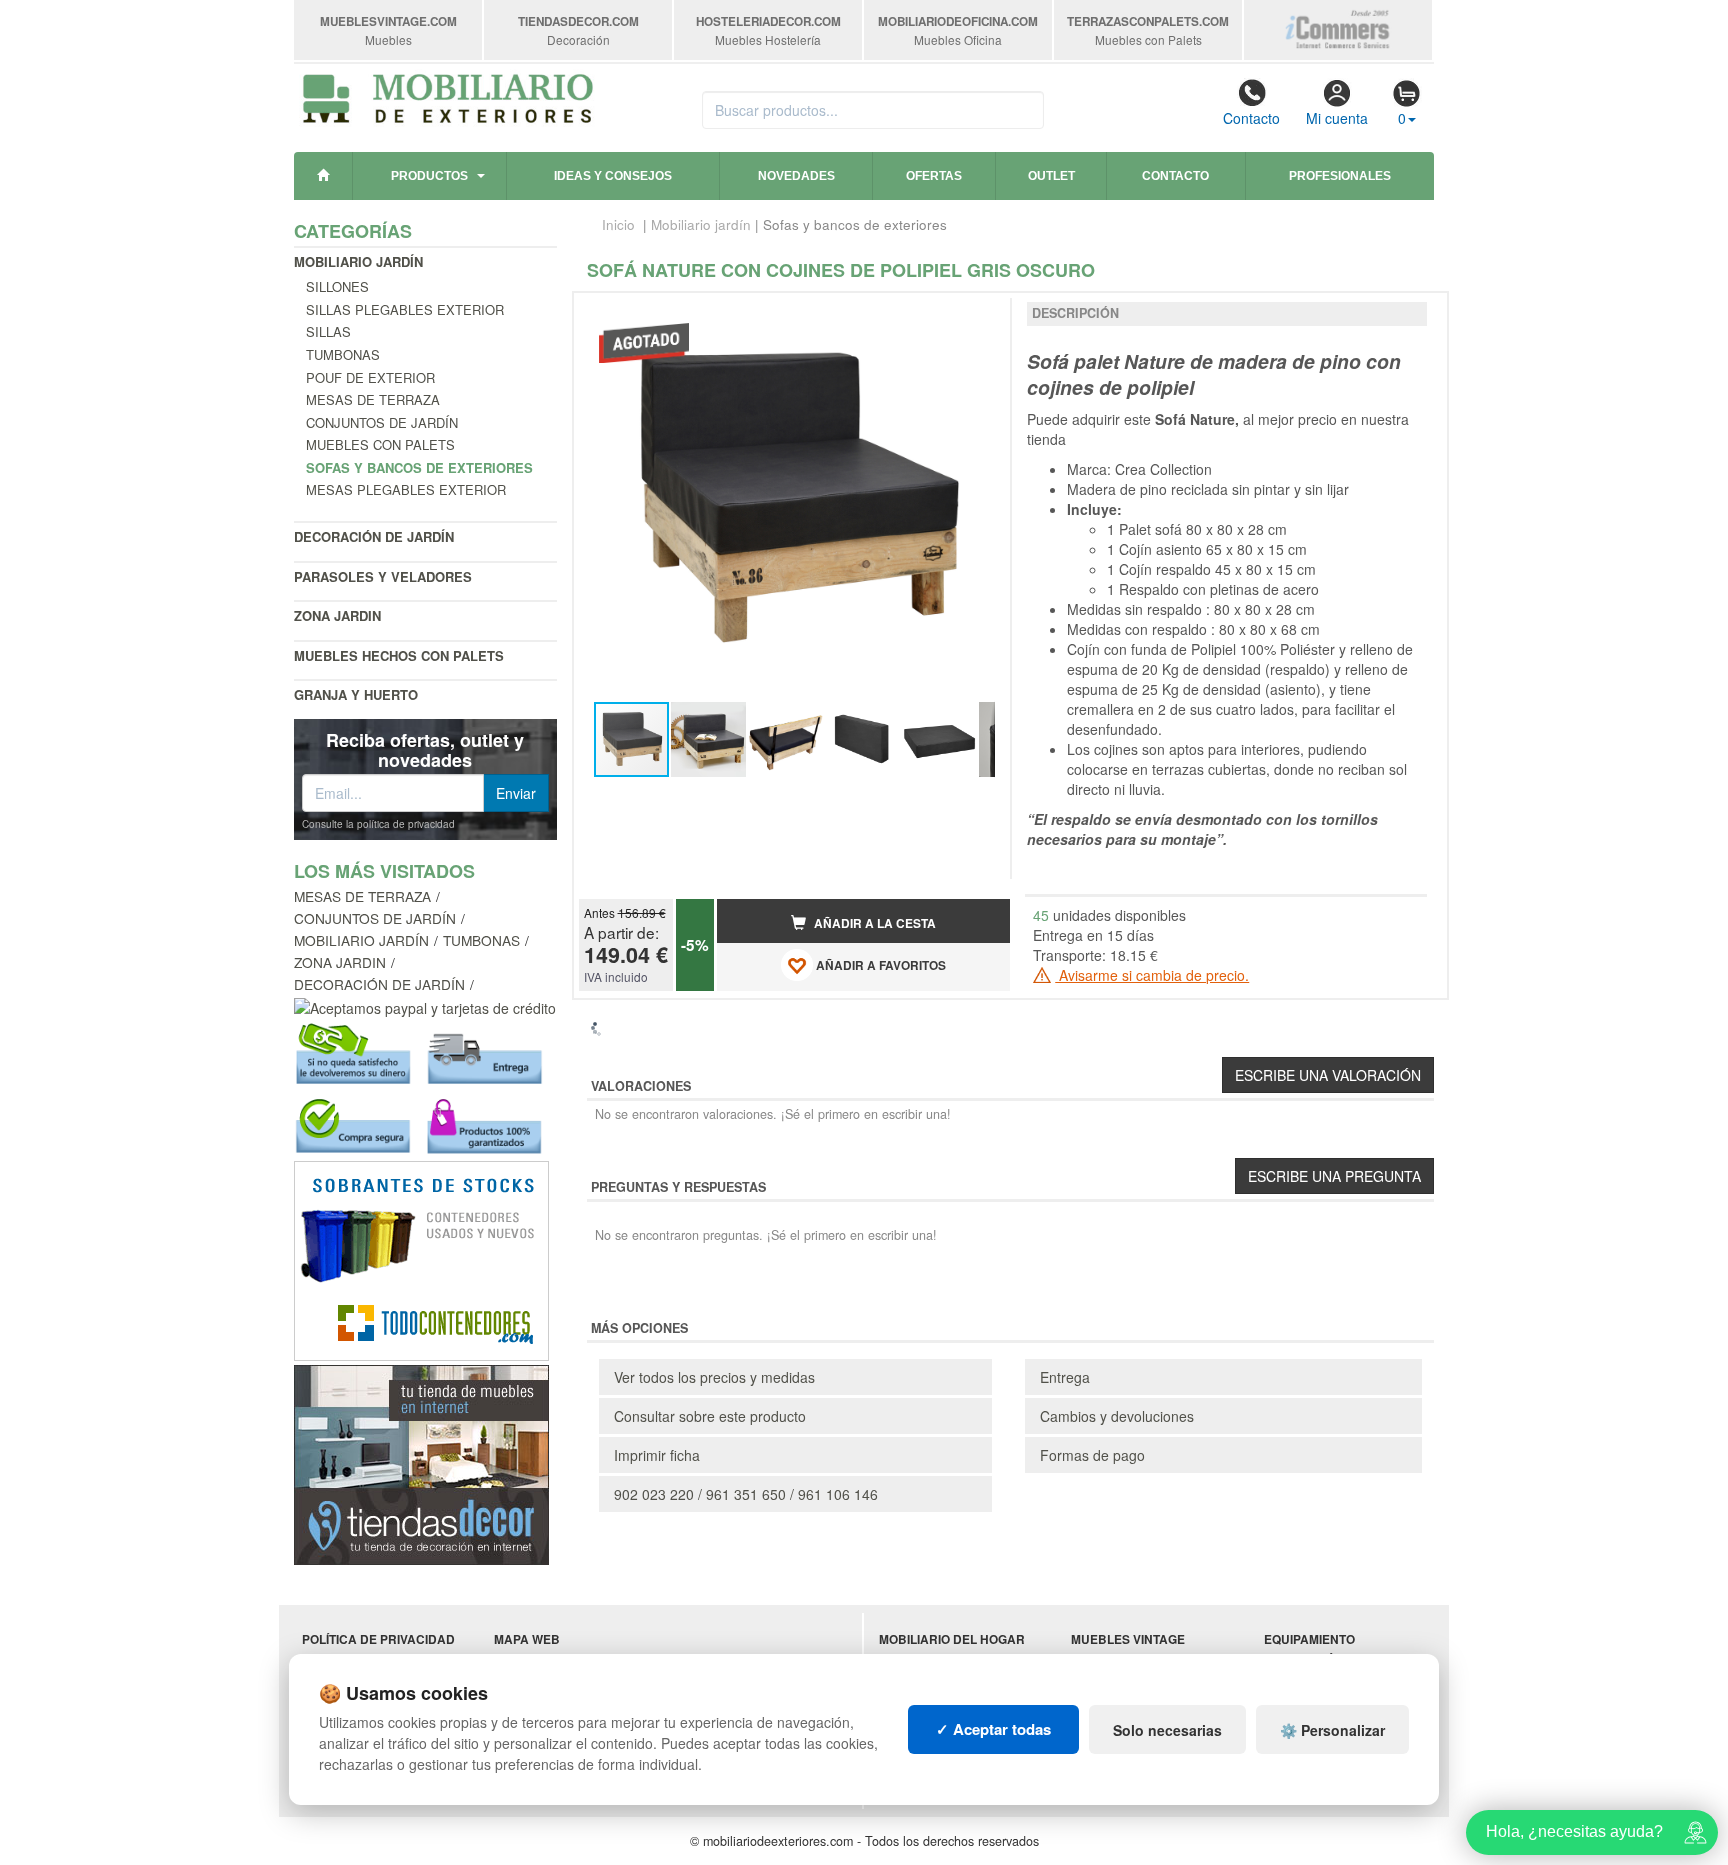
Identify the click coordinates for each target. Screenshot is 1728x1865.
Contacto (1251, 118)
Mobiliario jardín (358, 261)
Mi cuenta (1337, 118)
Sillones (337, 286)
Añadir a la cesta (873, 923)
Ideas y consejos (613, 176)
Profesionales (1340, 176)
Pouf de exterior (370, 377)
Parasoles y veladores (383, 576)
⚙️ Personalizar (1332, 1730)
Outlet (1051, 176)
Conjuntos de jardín (382, 422)
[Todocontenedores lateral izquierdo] (421, 1259)
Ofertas (934, 176)
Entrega (1065, 1377)
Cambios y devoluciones (1117, 1416)
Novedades (796, 176)
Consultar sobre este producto (710, 1416)
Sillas (328, 331)
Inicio (618, 224)
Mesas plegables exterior (406, 489)
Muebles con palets (380, 444)
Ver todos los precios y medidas (714, 1377)
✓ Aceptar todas (993, 1729)
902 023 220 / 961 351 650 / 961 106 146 (746, 1494)
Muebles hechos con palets (399, 655)
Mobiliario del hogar (952, 1639)
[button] (977, 316)
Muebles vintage (1128, 1639)
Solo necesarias (1167, 1730)
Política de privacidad (378, 1639)
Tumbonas (343, 354)
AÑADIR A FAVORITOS (879, 966)
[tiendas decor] (421, 1463)
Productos (429, 176)
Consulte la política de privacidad (378, 824)
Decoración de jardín (374, 536)
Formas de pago (1092, 1455)
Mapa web (527, 1639)
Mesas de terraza (373, 399)
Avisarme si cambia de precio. (1152, 975)
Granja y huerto (356, 694)
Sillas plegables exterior (405, 309)
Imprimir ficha (657, 1455)
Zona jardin (337, 615)
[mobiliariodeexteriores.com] (448, 96)
